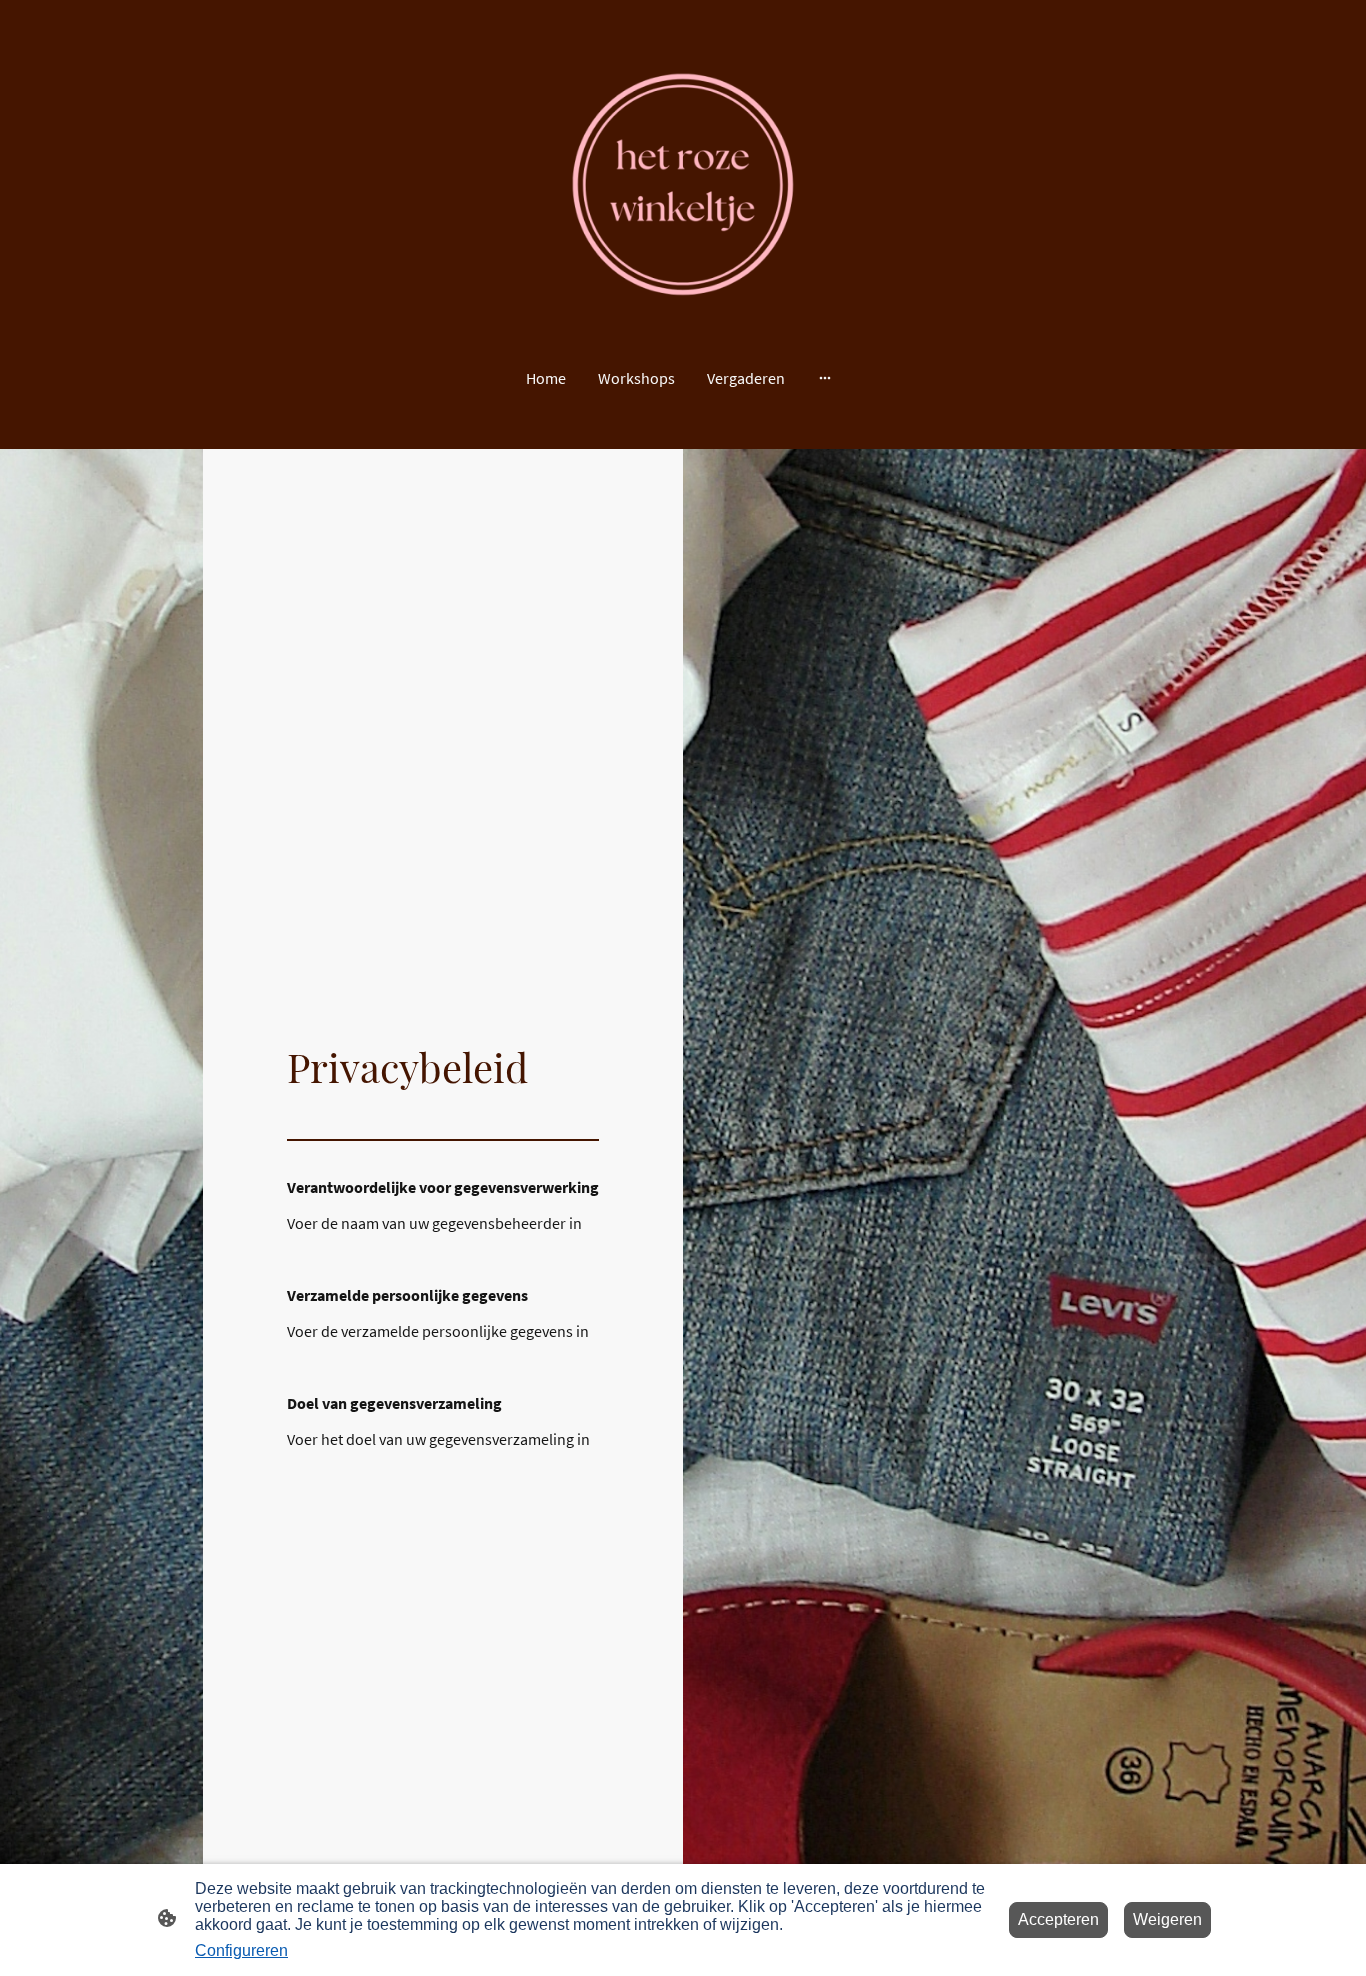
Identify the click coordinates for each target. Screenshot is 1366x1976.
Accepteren (1058, 1919)
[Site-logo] (683, 184)
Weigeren (1167, 1919)
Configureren (241, 1950)
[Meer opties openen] (825, 378)
